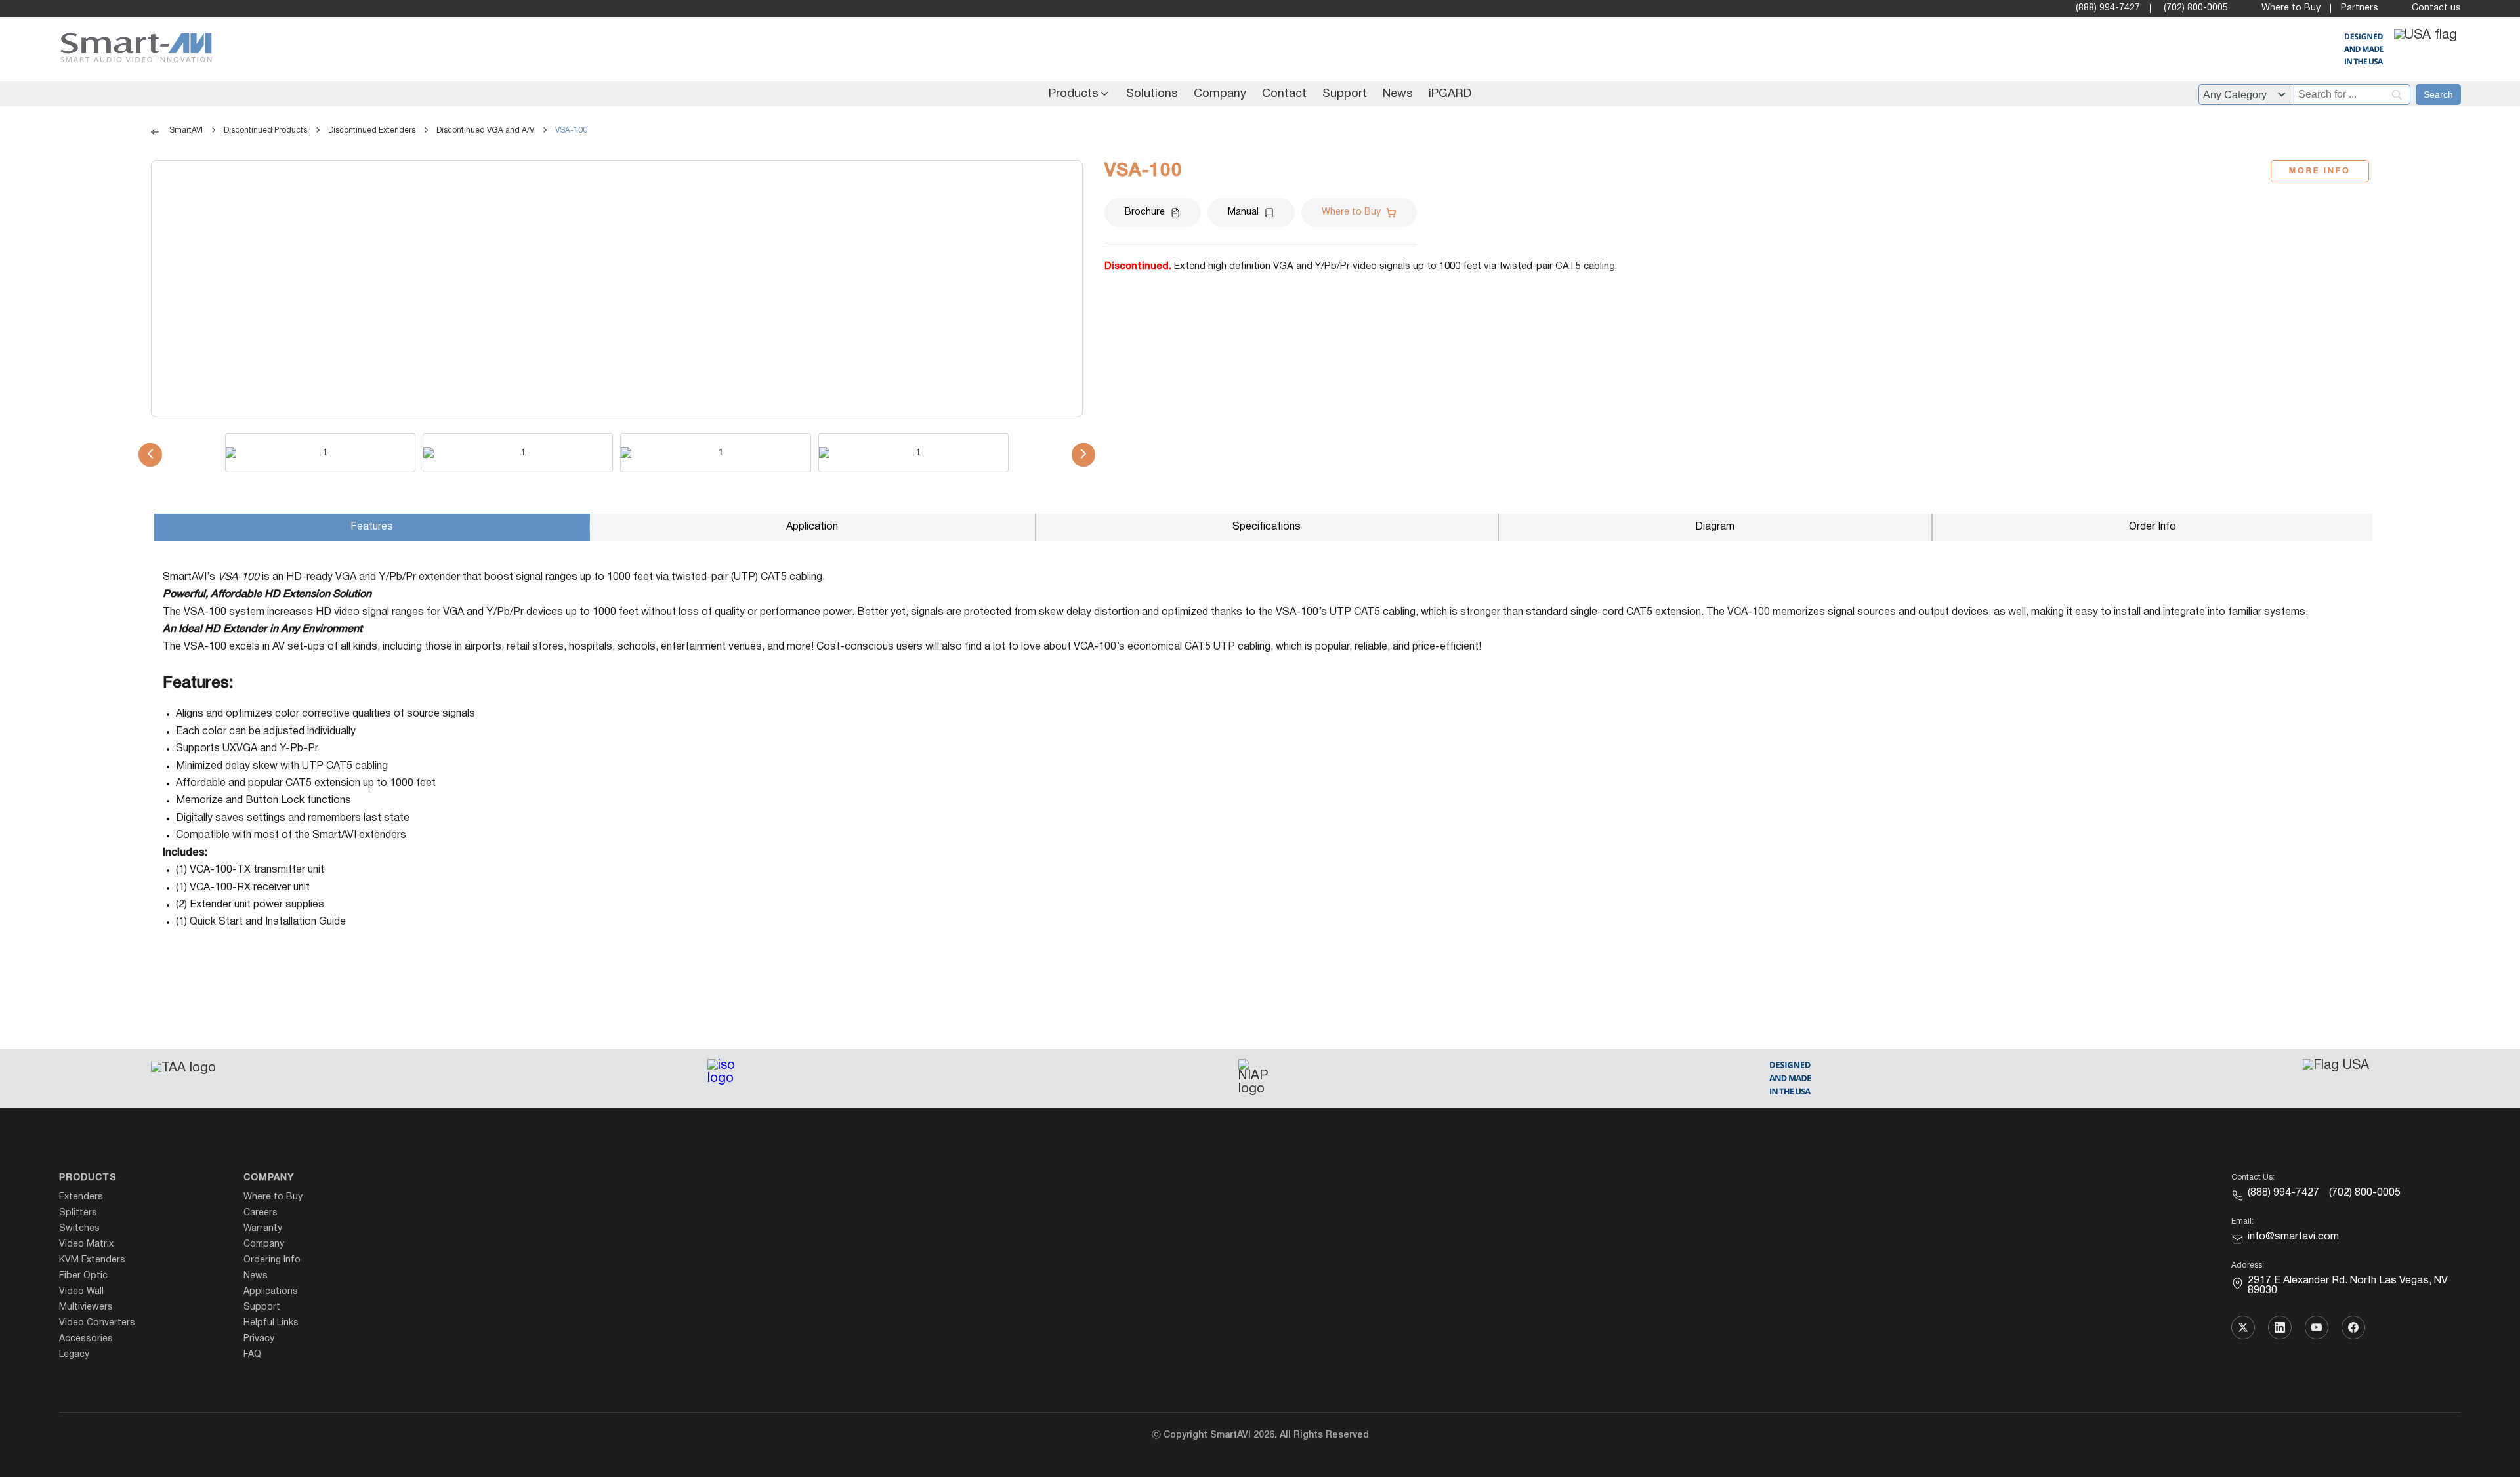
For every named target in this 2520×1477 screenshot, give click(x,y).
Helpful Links (271, 1323)
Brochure (1145, 212)
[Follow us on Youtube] (2317, 1327)
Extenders (81, 1197)
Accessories (86, 1339)
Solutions (1152, 94)
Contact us (2436, 8)
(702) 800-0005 (2196, 8)
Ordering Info (272, 1260)
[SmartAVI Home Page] (133, 50)
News (1398, 94)
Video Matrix (86, 1244)
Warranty (263, 1229)
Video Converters (97, 1323)
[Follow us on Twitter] (2243, 1327)
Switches (79, 1229)
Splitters (78, 1213)
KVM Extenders (92, 1260)
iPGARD (1450, 94)
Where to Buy (2291, 8)
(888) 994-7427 (2108, 8)
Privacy (259, 1339)
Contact (1284, 94)
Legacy (74, 1355)
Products (1074, 94)
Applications (271, 1292)
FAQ (252, 1355)
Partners (2360, 8)
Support (1345, 94)
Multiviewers (86, 1307)
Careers (261, 1213)
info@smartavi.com (2293, 1237)
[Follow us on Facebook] (2353, 1327)
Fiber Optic (83, 1276)
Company (1220, 94)
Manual (1243, 212)
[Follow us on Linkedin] (2280, 1327)
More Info (2320, 171)
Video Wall (81, 1292)
